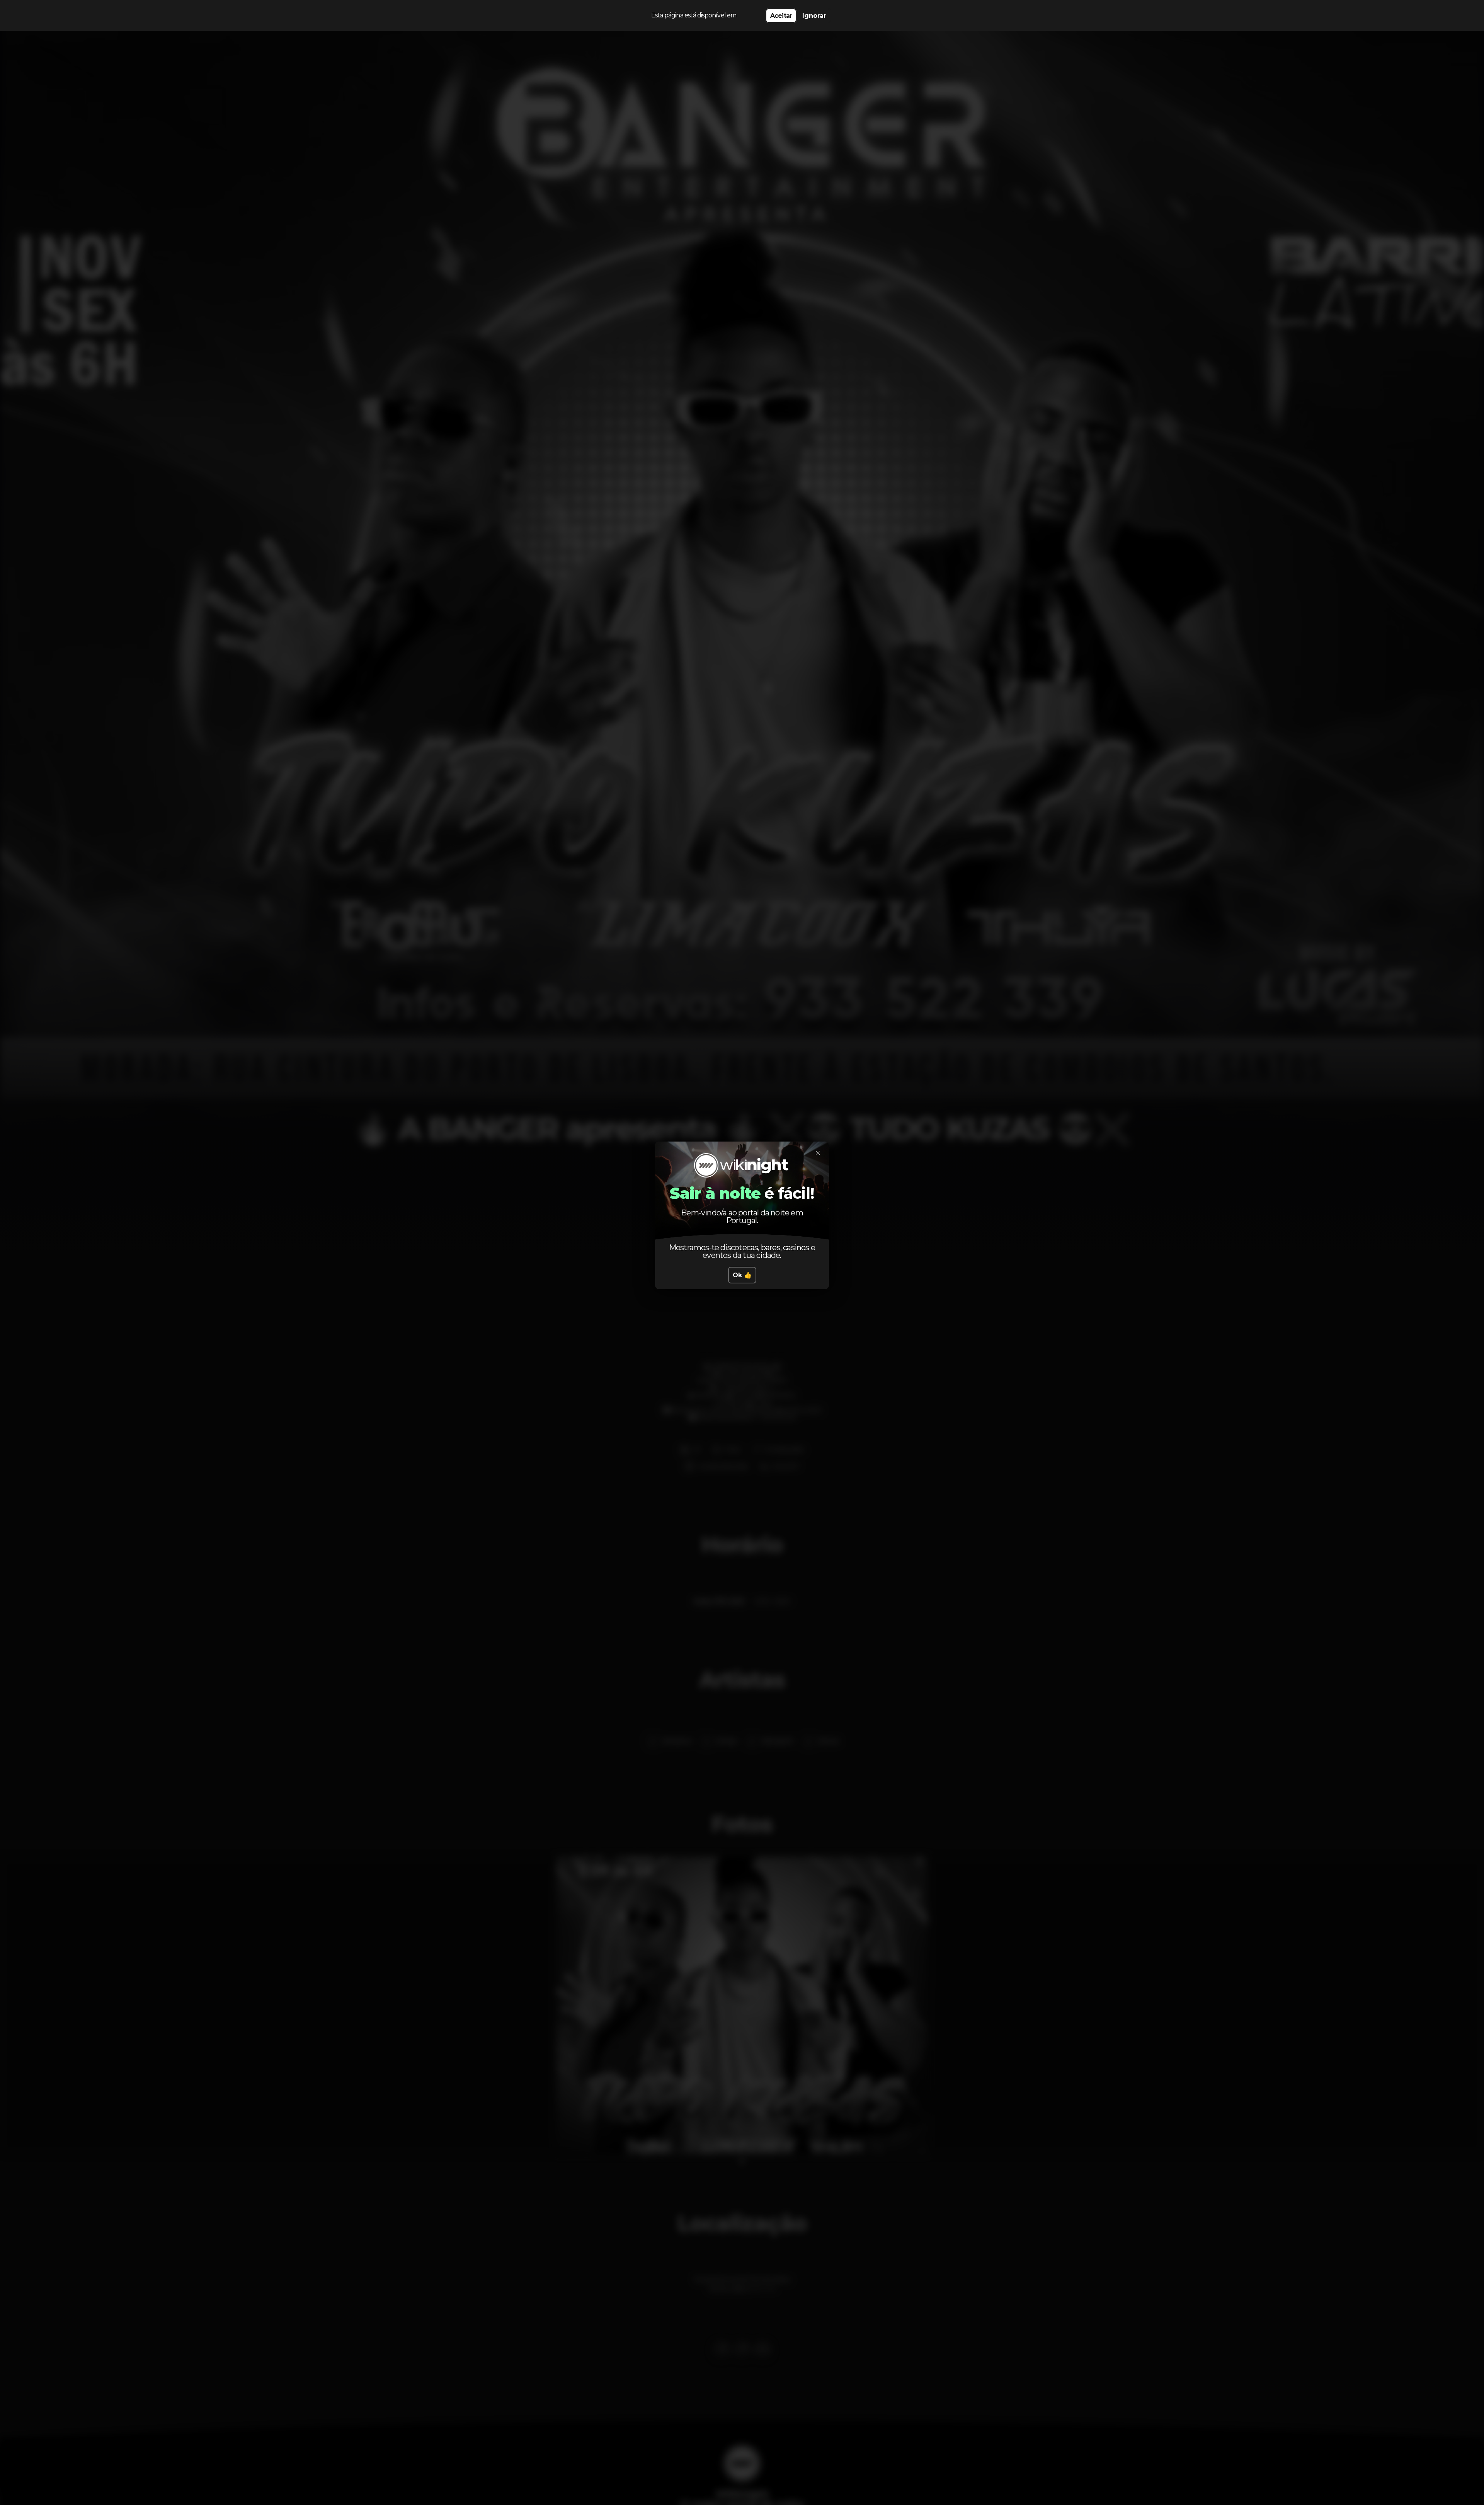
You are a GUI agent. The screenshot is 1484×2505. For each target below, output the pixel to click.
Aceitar (781, 16)
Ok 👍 (742, 1275)
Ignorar (814, 16)
